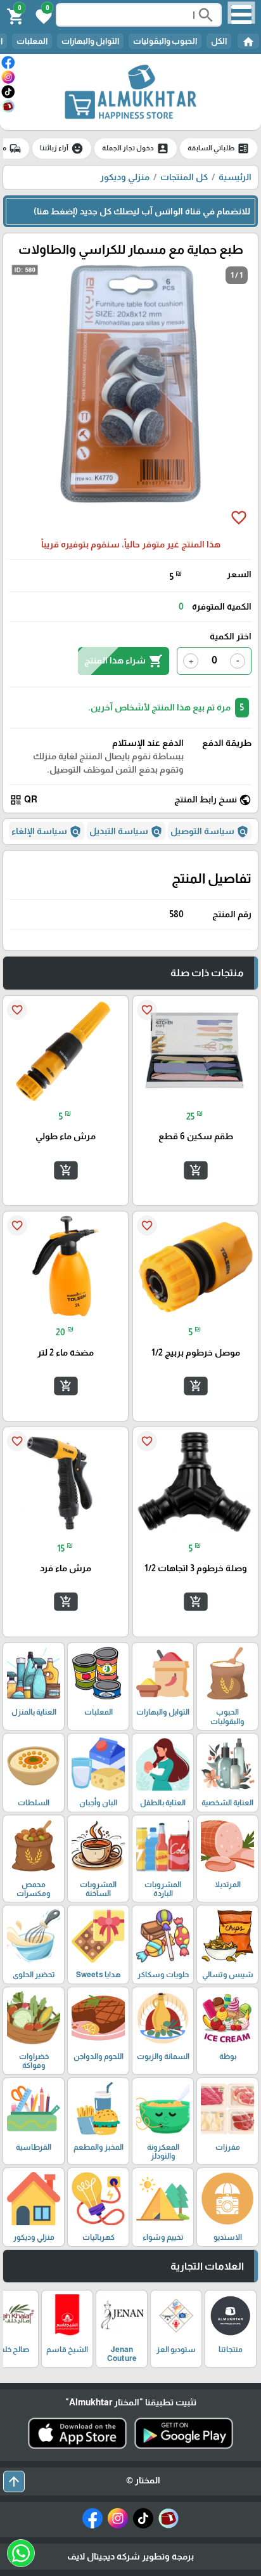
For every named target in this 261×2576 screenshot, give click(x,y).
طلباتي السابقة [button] (219, 148)
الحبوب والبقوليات (165, 41)
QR (23, 800)
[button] (42, 15)
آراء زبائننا (62, 148)
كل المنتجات (184, 177)
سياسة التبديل (126, 832)
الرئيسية (235, 177)
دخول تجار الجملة (136, 148)
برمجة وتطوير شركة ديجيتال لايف (130, 2556)
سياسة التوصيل (210, 832)
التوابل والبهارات (90, 41)
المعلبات (32, 41)
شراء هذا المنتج (124, 661)
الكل (219, 41)
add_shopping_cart (195, 1170)
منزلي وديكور (125, 177)
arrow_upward (14, 2481)
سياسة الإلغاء (47, 832)
